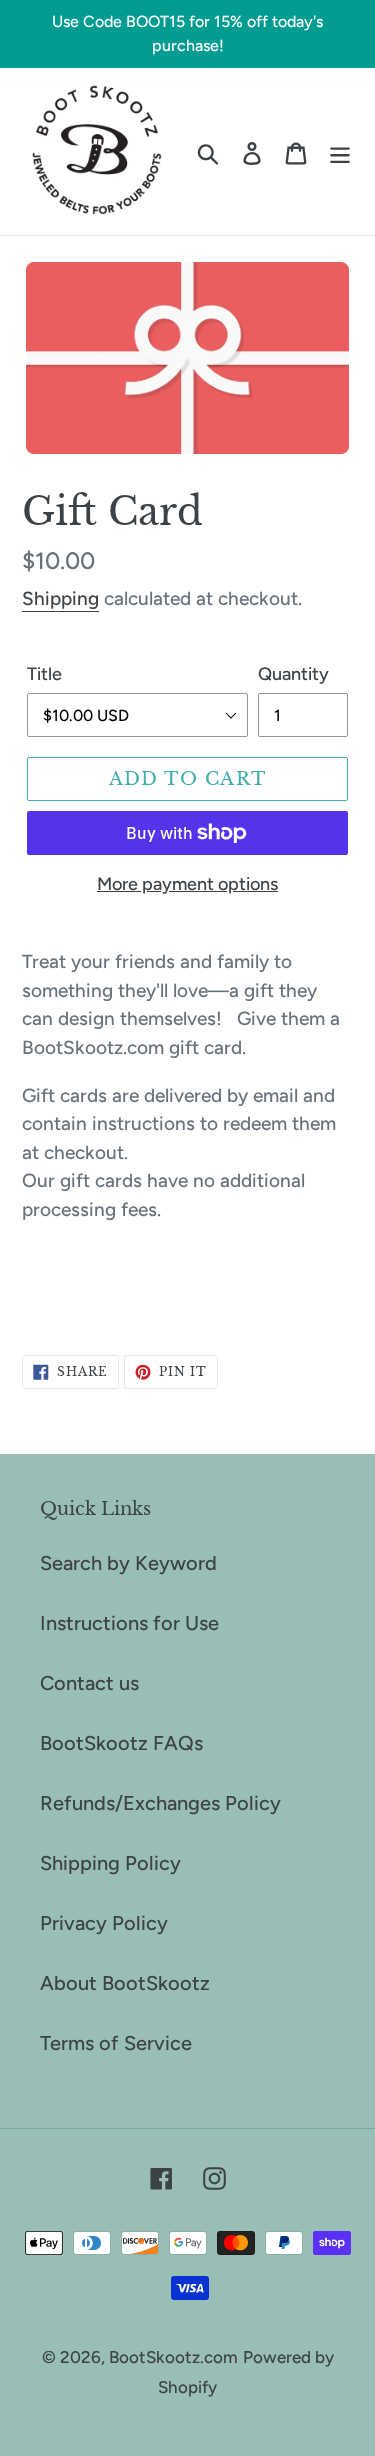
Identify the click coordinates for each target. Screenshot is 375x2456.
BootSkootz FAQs (121, 1743)
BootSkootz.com (173, 2357)
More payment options (187, 884)
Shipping (60, 598)
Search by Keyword (128, 1563)
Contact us (89, 1683)
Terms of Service (116, 2043)
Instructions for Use (129, 1623)
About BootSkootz (125, 1983)
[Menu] (340, 151)
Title (44, 674)
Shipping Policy (110, 1863)
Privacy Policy (104, 1923)
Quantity (293, 674)
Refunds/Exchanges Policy (160, 1803)
